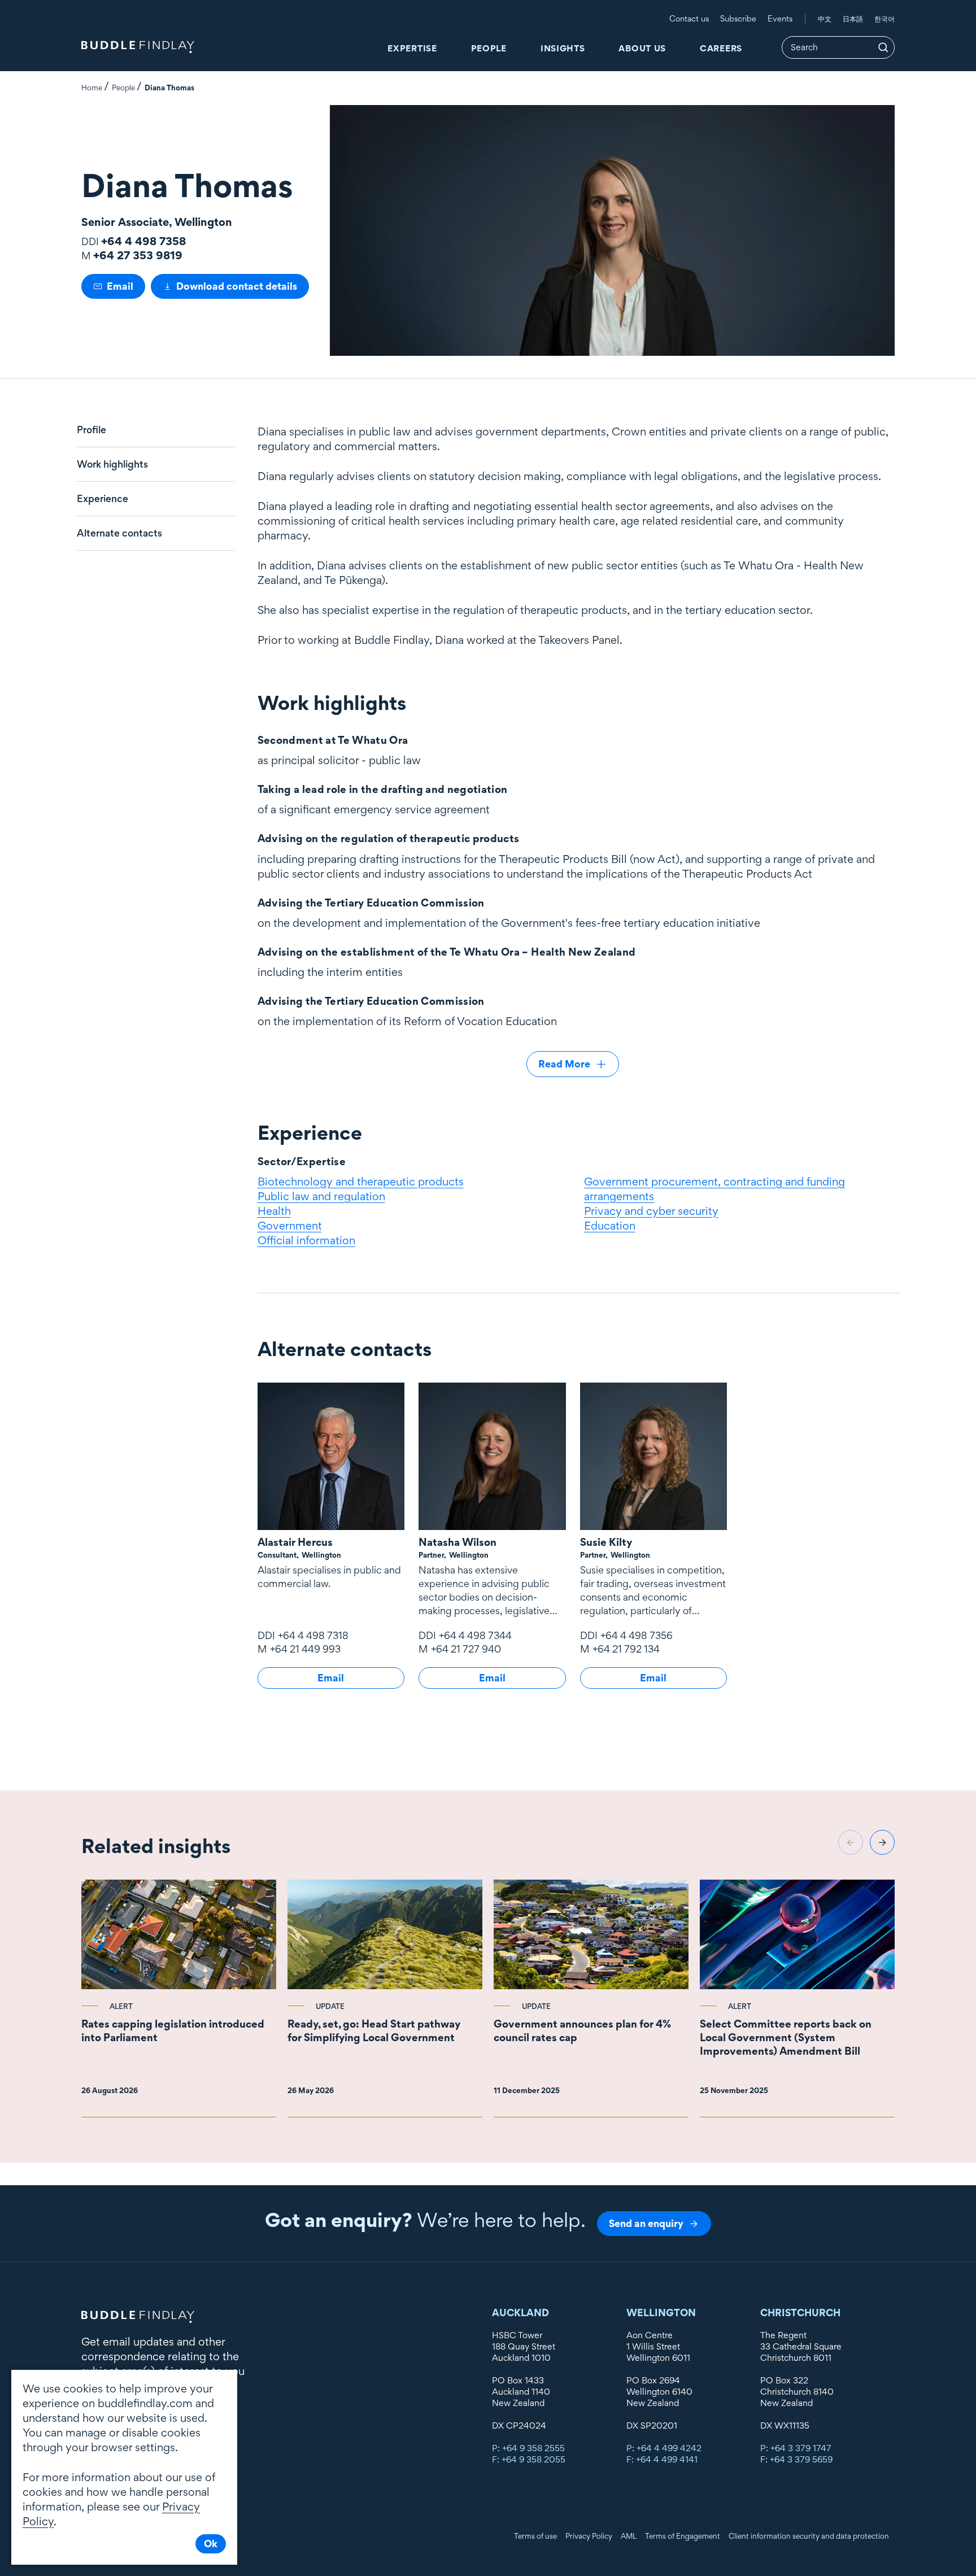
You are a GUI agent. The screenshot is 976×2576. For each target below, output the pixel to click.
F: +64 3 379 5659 (796, 2459)
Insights (563, 48)
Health (274, 1211)
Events (780, 18)
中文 (825, 19)
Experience (103, 499)
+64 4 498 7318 (313, 1635)
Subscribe (738, 18)
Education (610, 1226)
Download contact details (237, 286)
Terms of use (535, 2536)
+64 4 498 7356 (637, 1635)
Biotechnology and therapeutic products (361, 1182)
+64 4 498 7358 (143, 241)
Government (290, 1226)
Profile (91, 430)
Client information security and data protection (809, 2536)
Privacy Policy (589, 2536)
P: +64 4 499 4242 (664, 2448)
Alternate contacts (119, 533)
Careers (721, 48)
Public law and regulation (321, 1196)
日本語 (853, 19)
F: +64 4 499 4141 (662, 2459)
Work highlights (112, 464)
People (489, 48)
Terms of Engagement (683, 2536)
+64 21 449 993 (305, 1649)
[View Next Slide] (882, 1842)
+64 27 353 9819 (138, 255)
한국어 (884, 19)
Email (120, 286)
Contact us (689, 18)
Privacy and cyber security (651, 1211)
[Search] (883, 47)
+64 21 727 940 (466, 1649)
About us (642, 48)
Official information (306, 1240)
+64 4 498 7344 (475, 1635)
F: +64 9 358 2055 (529, 2459)
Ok (211, 2544)
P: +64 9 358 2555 (528, 2448)
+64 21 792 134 (626, 1649)
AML (629, 2536)
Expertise (412, 48)
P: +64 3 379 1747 (796, 2448)
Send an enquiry (646, 2223)
